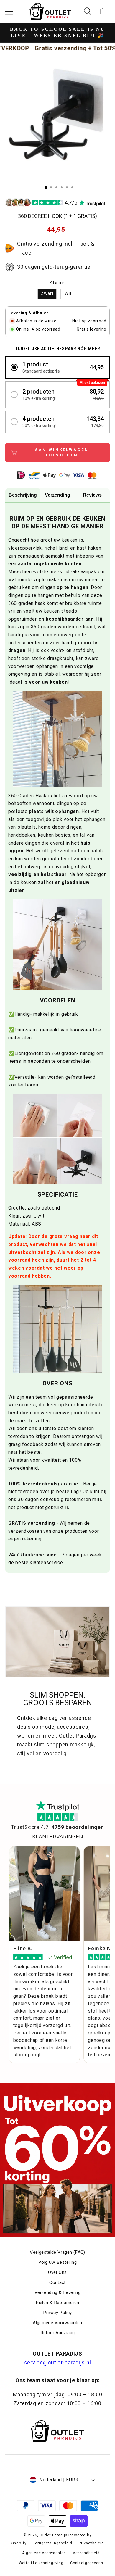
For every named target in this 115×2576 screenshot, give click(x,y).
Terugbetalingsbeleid (53, 2543)
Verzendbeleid (86, 2553)
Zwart (47, 294)
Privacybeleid (91, 2543)
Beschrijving (23, 495)
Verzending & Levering (57, 2292)
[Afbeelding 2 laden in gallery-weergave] (51, 187)
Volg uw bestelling (57, 2262)
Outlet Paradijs (54, 2535)
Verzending (57, 495)
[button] (9, 11)
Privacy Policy (57, 2313)
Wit (68, 294)
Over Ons (57, 2272)
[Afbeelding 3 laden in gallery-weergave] (56, 187)
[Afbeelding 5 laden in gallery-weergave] (67, 187)
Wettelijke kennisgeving (41, 2563)
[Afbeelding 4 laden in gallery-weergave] (62, 187)
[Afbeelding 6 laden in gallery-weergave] (72, 187)
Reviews (92, 495)
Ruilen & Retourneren (57, 2303)
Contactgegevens (87, 2563)
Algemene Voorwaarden (57, 2323)
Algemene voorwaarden (44, 2553)
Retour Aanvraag (58, 2333)
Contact (57, 2282)
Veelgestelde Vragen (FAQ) (57, 2252)
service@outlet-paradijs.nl (58, 2362)
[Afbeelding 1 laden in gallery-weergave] (46, 187)
